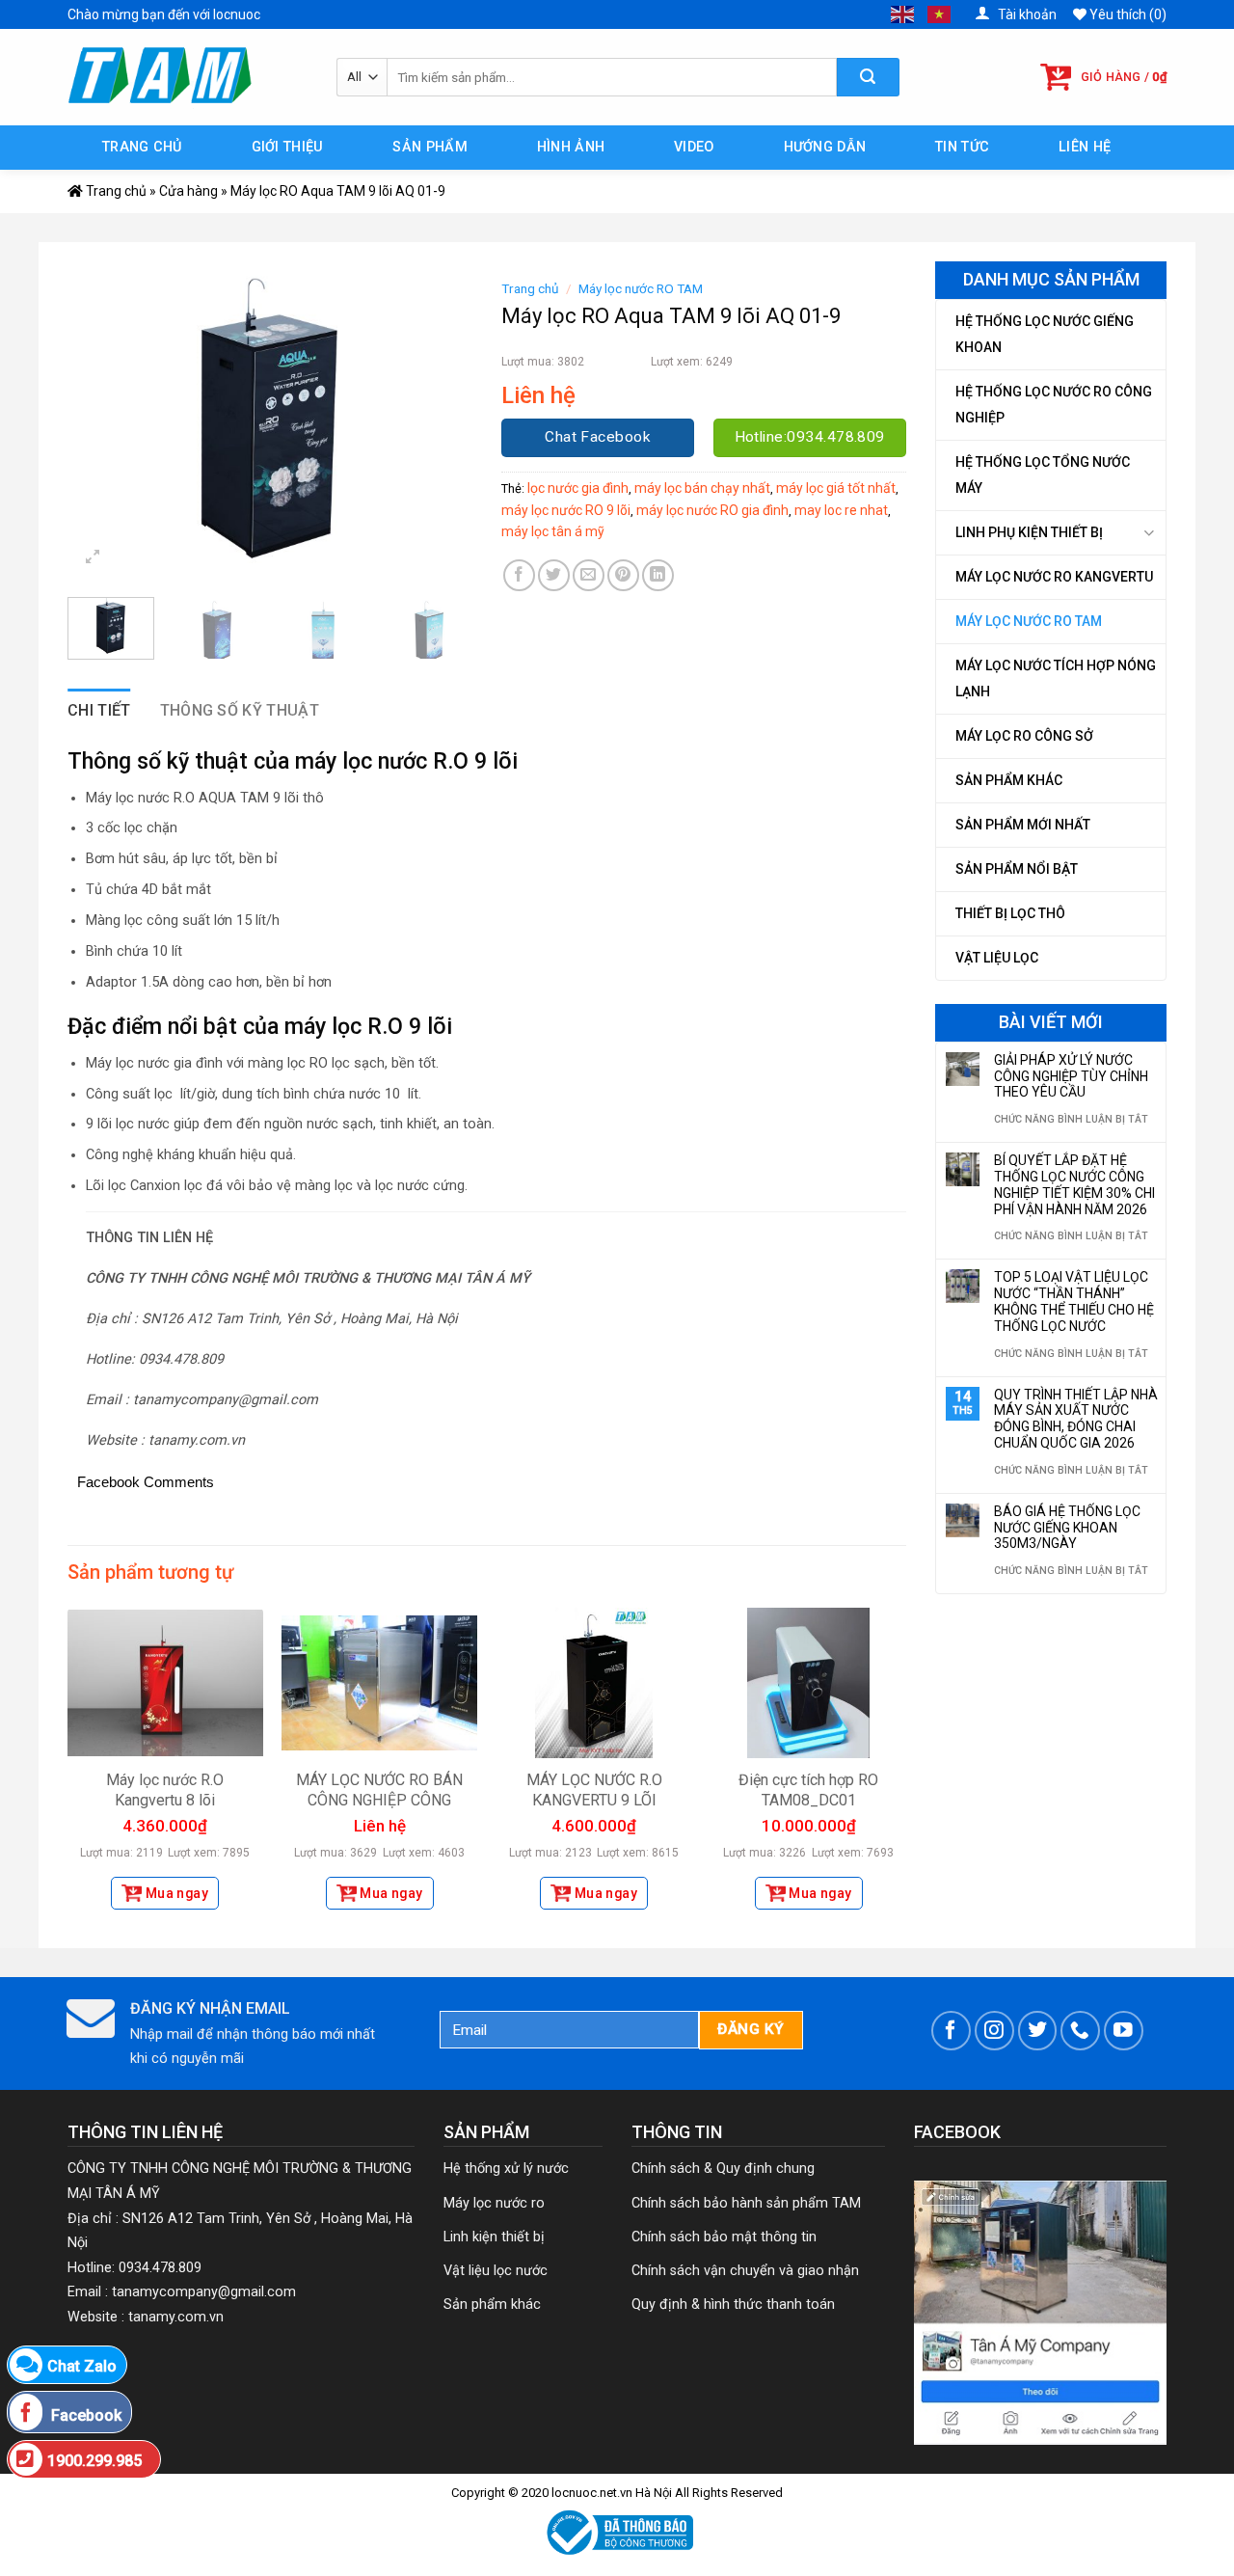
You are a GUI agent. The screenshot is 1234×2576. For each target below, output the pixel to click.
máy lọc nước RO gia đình (712, 510)
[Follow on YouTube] (1124, 2031)
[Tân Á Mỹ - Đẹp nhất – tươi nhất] (188, 77)
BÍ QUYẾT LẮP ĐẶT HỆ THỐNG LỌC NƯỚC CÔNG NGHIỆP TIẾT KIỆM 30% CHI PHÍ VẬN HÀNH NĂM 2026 (1074, 1184)
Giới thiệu (288, 147)
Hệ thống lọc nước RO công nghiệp (1054, 405)
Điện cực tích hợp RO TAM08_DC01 (808, 1790)
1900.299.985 (94, 2461)
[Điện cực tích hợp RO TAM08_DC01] (808, 1683)
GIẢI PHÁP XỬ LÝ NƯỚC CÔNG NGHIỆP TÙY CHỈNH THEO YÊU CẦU (1071, 1076)
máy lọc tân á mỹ (553, 531)
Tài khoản (1026, 14)
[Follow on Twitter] (1038, 2031)
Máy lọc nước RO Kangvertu (1054, 577)
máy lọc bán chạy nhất (702, 488)
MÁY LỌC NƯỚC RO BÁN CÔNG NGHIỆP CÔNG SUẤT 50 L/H (379, 1800)
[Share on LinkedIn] (658, 575)
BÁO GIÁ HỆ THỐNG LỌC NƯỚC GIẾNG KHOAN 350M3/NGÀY (1067, 1528)
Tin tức (962, 147)
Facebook (84, 2415)
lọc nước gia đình (578, 488)
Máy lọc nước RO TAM (1029, 621)
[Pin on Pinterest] (623, 575)
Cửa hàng (188, 191)
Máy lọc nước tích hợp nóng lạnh (1056, 678)
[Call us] (1080, 2031)
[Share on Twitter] (554, 575)
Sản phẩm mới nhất (1023, 825)
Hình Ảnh (571, 147)
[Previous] (100, 427)
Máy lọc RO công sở (1024, 736)
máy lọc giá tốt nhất (836, 488)
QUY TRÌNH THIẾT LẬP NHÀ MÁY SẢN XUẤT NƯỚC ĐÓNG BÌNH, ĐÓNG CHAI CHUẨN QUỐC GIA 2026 (1076, 1419)
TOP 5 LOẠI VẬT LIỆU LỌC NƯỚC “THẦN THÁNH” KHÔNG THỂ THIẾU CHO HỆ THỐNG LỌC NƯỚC (1074, 1301)
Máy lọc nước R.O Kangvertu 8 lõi (165, 1790)
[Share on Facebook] (519, 575)
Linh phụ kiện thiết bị (1029, 532)
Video (694, 147)
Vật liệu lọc (997, 958)
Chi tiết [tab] (99, 710)
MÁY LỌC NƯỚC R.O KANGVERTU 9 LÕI (594, 1790)
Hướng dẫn (825, 147)
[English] (903, 14)
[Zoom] (93, 559)
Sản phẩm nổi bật (1017, 869)
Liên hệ (1085, 147)
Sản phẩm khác (1009, 780)
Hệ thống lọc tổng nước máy (1043, 475)
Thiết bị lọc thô (1010, 913)
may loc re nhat (841, 510)
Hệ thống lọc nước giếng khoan (1045, 334)
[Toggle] (1149, 533)
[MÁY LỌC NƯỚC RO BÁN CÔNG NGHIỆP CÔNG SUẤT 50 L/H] (379, 1683)
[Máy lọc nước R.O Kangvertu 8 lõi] (165, 1683)
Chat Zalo (82, 2366)
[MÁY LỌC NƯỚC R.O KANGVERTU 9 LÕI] (594, 1683)
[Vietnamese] (940, 14)
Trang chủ (142, 147)
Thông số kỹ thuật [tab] (240, 710)
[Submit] (868, 77)
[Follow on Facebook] (951, 2031)
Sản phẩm (429, 147)
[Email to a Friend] (589, 575)
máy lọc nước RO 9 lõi (566, 510)
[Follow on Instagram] (994, 2031)
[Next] (440, 427)
